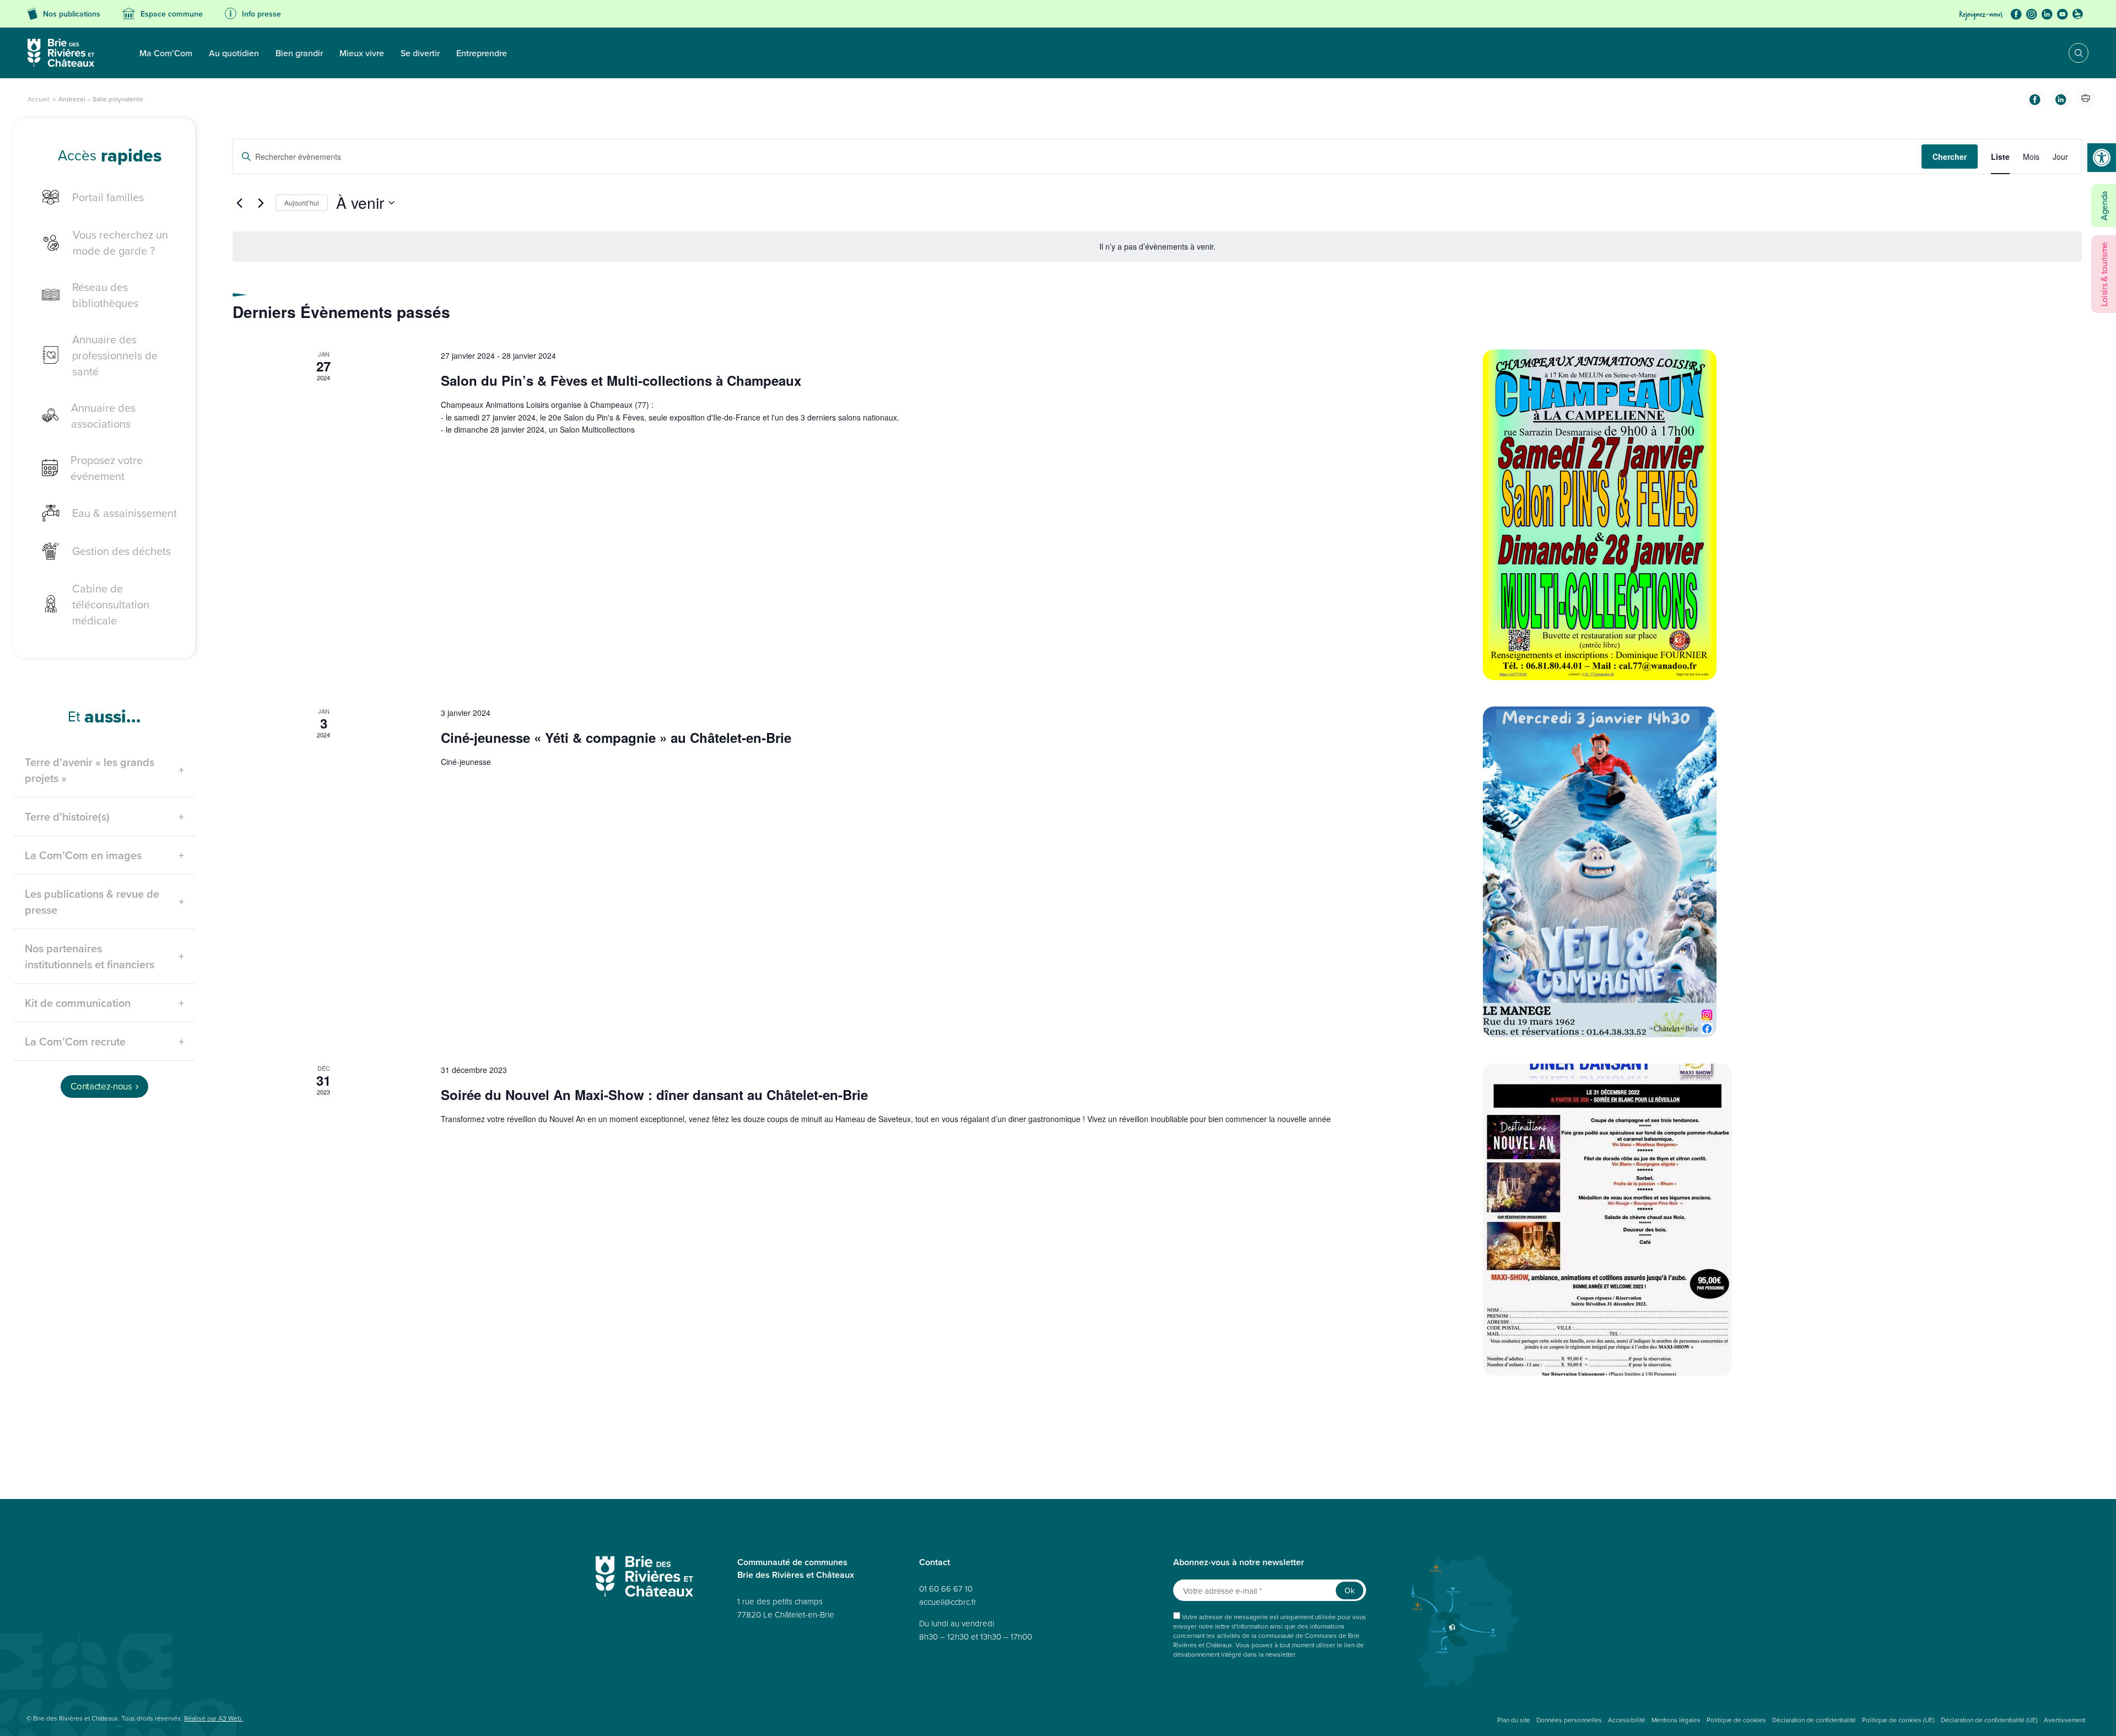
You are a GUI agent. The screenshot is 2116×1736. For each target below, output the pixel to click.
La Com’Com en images (83, 858)
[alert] (1157, 249)
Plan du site (1514, 1723)
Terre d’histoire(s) (67, 819)
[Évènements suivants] (261, 206)
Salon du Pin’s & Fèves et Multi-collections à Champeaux (621, 383)
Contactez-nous (101, 1090)
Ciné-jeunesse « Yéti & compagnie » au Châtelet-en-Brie (616, 740)
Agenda (2104, 206)
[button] (2102, 158)
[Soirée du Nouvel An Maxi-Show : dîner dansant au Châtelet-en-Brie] (1782, 1223)
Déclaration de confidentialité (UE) (1989, 1723)
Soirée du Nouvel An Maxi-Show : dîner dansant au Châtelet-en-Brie (654, 1097)
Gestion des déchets (122, 554)
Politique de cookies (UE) (1898, 1723)
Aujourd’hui (302, 205)
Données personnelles (1569, 1723)
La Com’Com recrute (75, 1044)
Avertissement (2064, 1723)
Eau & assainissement (125, 516)
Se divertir (420, 53)
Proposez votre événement (107, 471)
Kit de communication (78, 1006)
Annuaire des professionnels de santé (115, 358)
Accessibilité (1627, 1723)
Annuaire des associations (103, 418)
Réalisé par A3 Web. (214, 1721)
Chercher (1950, 159)
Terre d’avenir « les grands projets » (90, 773)
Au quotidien (234, 53)
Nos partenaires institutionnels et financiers (90, 959)
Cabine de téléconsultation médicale (111, 607)
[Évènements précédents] (239, 206)
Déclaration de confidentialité (1814, 1723)
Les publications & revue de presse (92, 904)
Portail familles (108, 200)
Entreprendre (482, 53)
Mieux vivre (362, 53)
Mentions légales (1676, 1723)
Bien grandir (299, 53)
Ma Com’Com (166, 53)
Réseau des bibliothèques (105, 298)
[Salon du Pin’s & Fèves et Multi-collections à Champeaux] (1782, 518)
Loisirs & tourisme (2104, 274)
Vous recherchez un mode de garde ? (120, 245)
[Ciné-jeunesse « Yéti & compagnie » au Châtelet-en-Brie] (1782, 875)
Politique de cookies (1736, 1723)
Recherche (2071, 53)
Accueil (39, 101)
